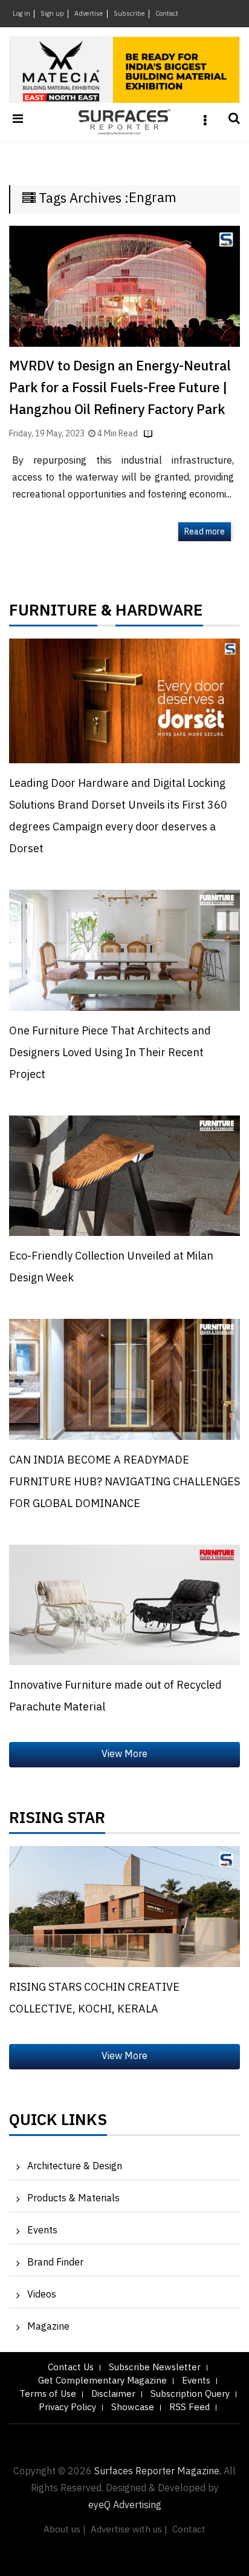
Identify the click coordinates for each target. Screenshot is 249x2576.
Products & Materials (73, 2199)
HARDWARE (159, 614)
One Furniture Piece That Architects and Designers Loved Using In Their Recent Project (110, 1053)
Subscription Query (190, 2394)
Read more (205, 532)
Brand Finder (55, 2263)
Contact (167, 14)
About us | (65, 2530)
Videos (42, 2295)
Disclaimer (113, 2394)
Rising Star (57, 1821)
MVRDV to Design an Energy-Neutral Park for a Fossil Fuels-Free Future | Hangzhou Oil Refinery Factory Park (120, 388)
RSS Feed (189, 2407)
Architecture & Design (75, 2167)
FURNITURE (53, 614)
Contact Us (71, 2367)
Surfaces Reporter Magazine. (158, 2472)
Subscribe (129, 14)
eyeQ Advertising (125, 2505)
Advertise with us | (129, 2530)
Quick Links (58, 2123)
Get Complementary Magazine (102, 2381)
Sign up (52, 14)
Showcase (133, 2407)
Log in (21, 14)
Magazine (48, 2327)
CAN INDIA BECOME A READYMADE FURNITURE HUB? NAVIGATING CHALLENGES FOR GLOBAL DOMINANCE (124, 1482)
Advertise (89, 14)
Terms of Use (48, 2394)
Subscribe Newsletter (155, 2367)
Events (42, 2231)
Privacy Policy (67, 2407)
